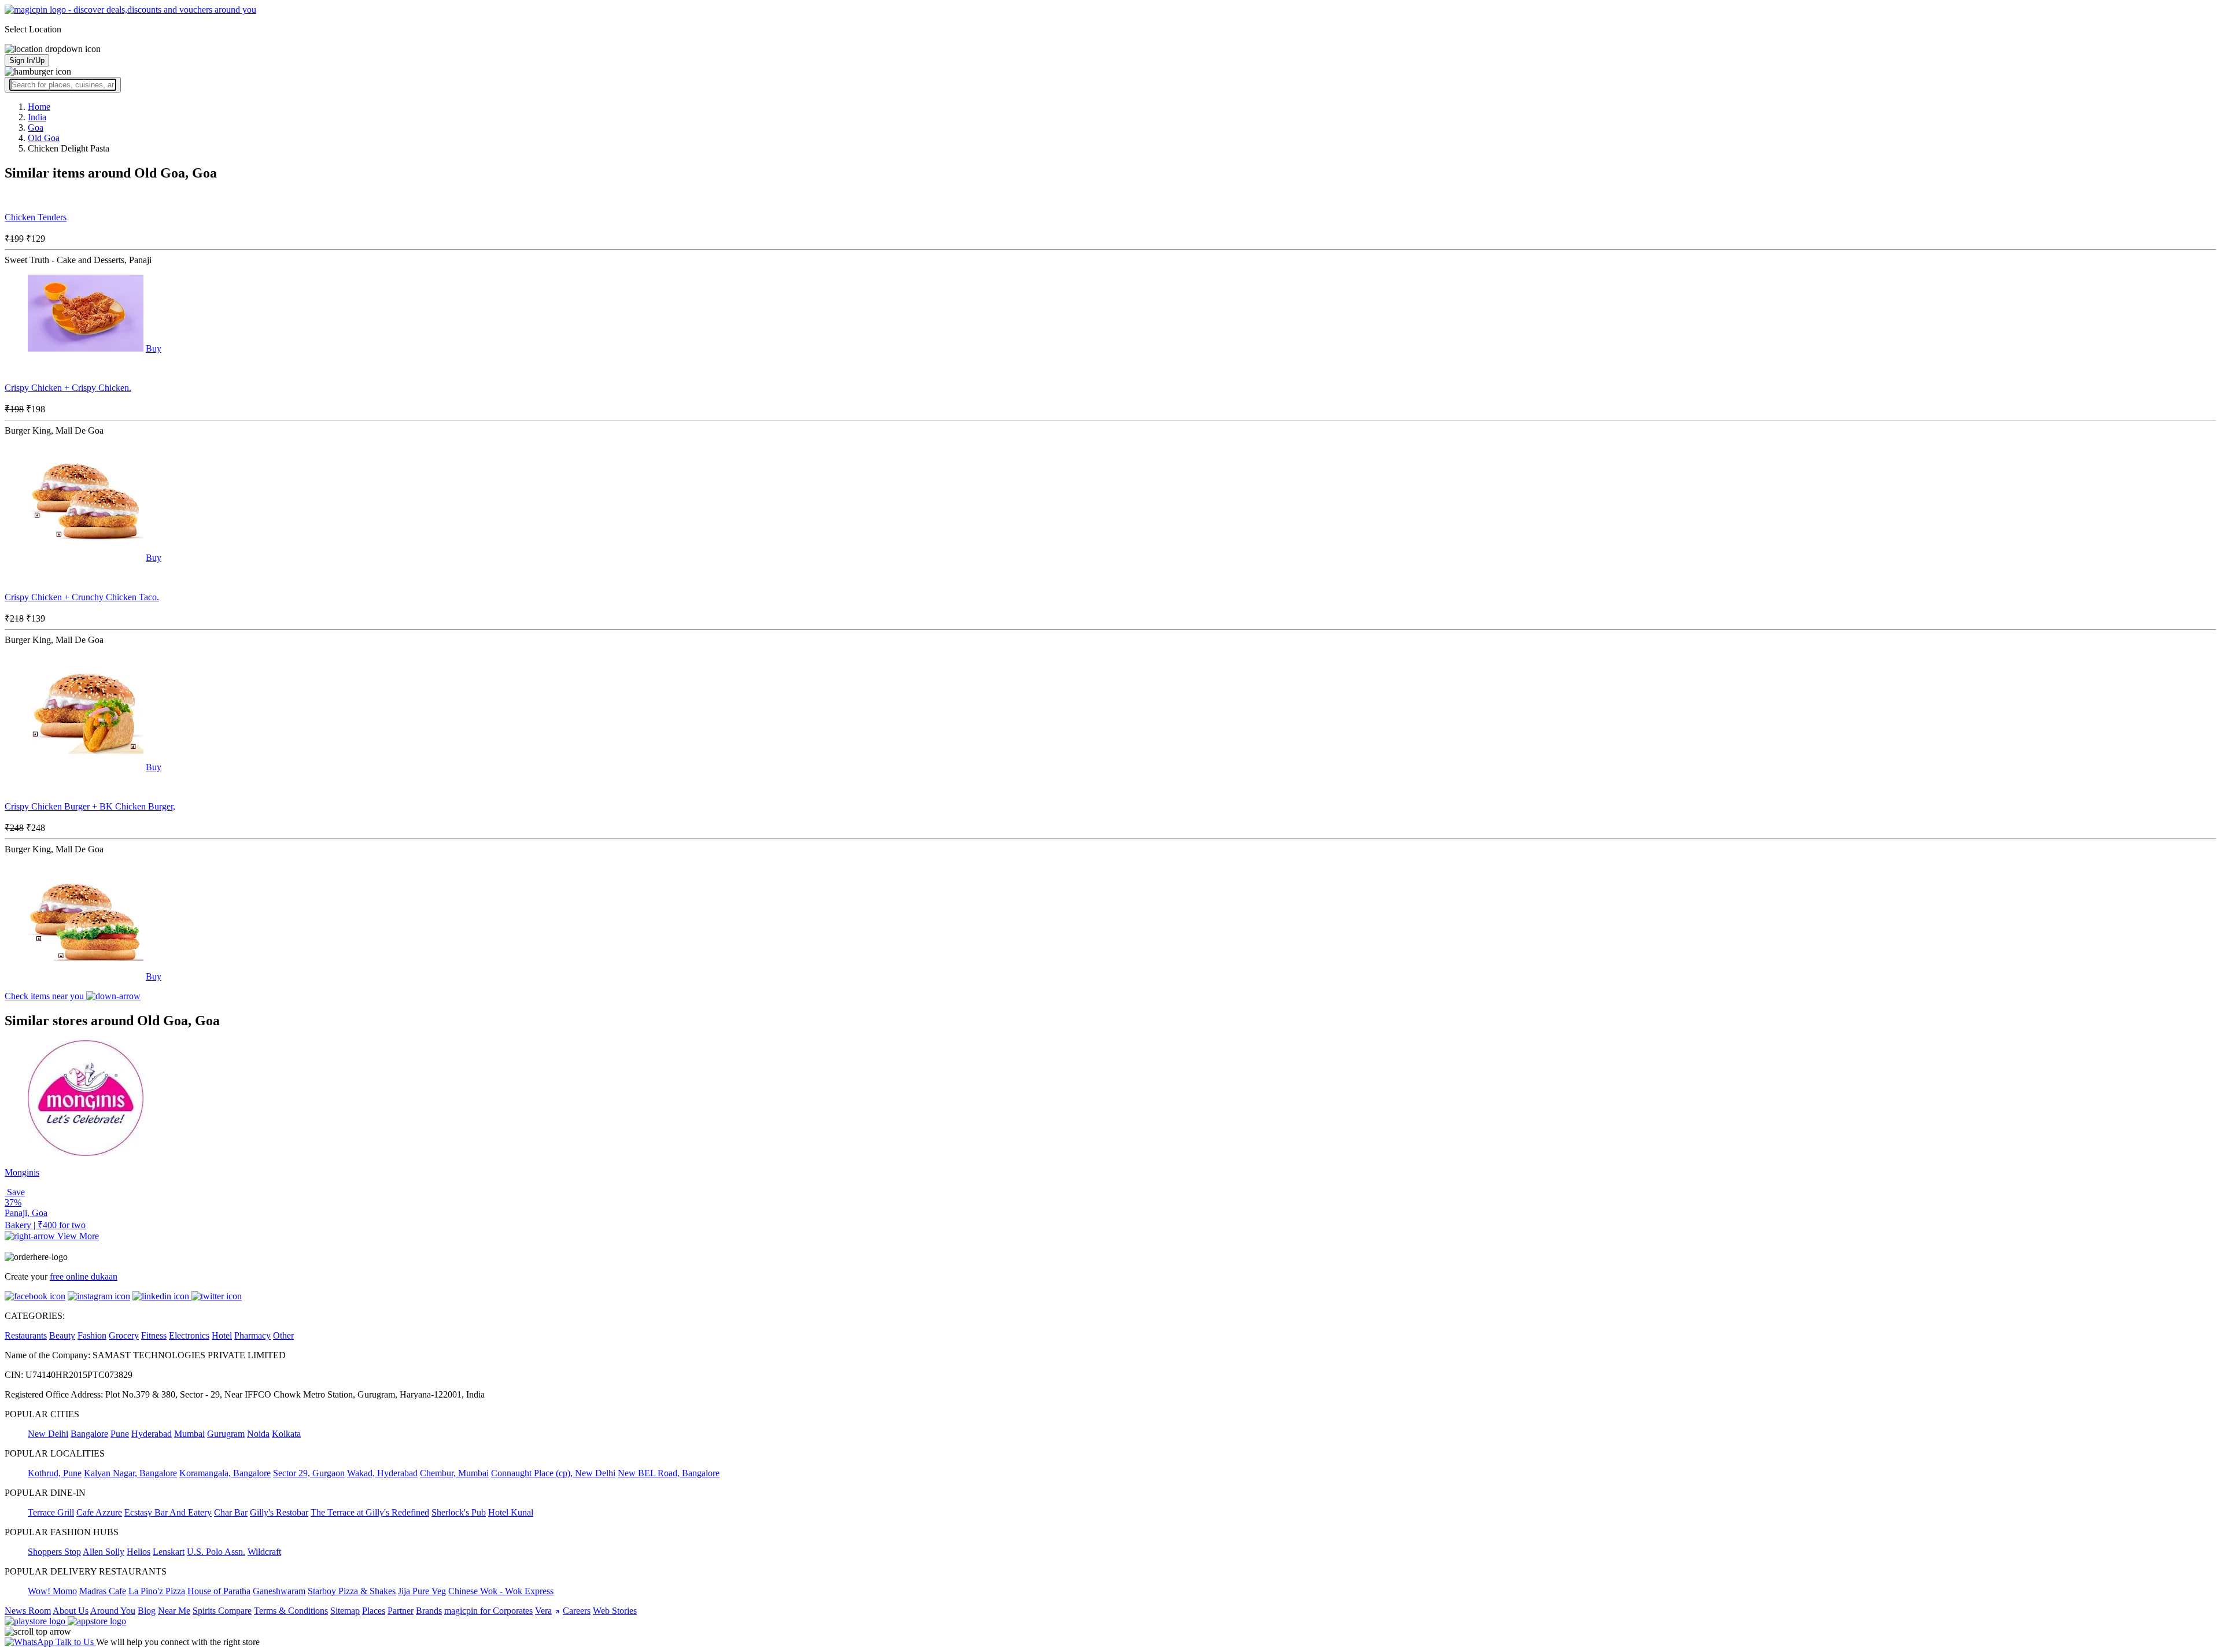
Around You (113, 1611)
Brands (429, 1611)
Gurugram (226, 1434)
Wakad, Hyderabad (382, 1473)
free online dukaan (84, 1276)
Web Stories (615, 1611)
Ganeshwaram (279, 1591)
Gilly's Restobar (279, 1512)
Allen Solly (104, 1552)
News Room (28, 1611)
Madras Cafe (103, 1591)
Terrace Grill (51, 1512)
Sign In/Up (27, 60)
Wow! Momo (52, 1591)
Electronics (189, 1335)
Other (283, 1335)
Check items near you (45, 996)
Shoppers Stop (54, 1552)
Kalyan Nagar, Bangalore (130, 1473)
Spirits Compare (222, 1611)
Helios (139, 1552)
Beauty (62, 1335)
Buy (154, 348)
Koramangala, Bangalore (225, 1473)
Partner (401, 1611)
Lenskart (169, 1552)
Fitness (154, 1335)
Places (374, 1611)
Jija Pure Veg (422, 1591)
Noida (258, 1434)
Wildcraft (264, 1552)
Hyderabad (152, 1434)
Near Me (174, 1611)
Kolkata (286, 1434)
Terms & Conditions (291, 1611)
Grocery (124, 1335)
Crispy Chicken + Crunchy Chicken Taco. (82, 597)
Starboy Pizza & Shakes (352, 1591)
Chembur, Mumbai (454, 1473)
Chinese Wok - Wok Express (501, 1591)
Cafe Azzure (99, 1512)
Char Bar (231, 1512)
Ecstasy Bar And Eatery (168, 1512)
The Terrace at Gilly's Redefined (370, 1512)
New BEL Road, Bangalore (669, 1473)
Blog (147, 1611)
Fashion (92, 1335)
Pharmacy (252, 1335)
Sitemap (345, 1611)
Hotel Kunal (511, 1512)
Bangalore (89, 1434)
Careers (577, 1611)
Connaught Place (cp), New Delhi (553, 1473)
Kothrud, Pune (55, 1473)
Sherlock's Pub (459, 1512)
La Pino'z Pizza (157, 1591)
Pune (120, 1434)
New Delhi (48, 1434)
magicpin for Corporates (488, 1611)
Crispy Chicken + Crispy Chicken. (68, 388)
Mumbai (189, 1434)
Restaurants (26, 1335)
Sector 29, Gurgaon (309, 1473)
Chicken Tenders (36, 217)
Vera (543, 1611)
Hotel (222, 1335)
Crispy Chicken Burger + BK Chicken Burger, (90, 806)
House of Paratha (219, 1591)
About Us (71, 1611)
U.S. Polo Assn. (216, 1552)
